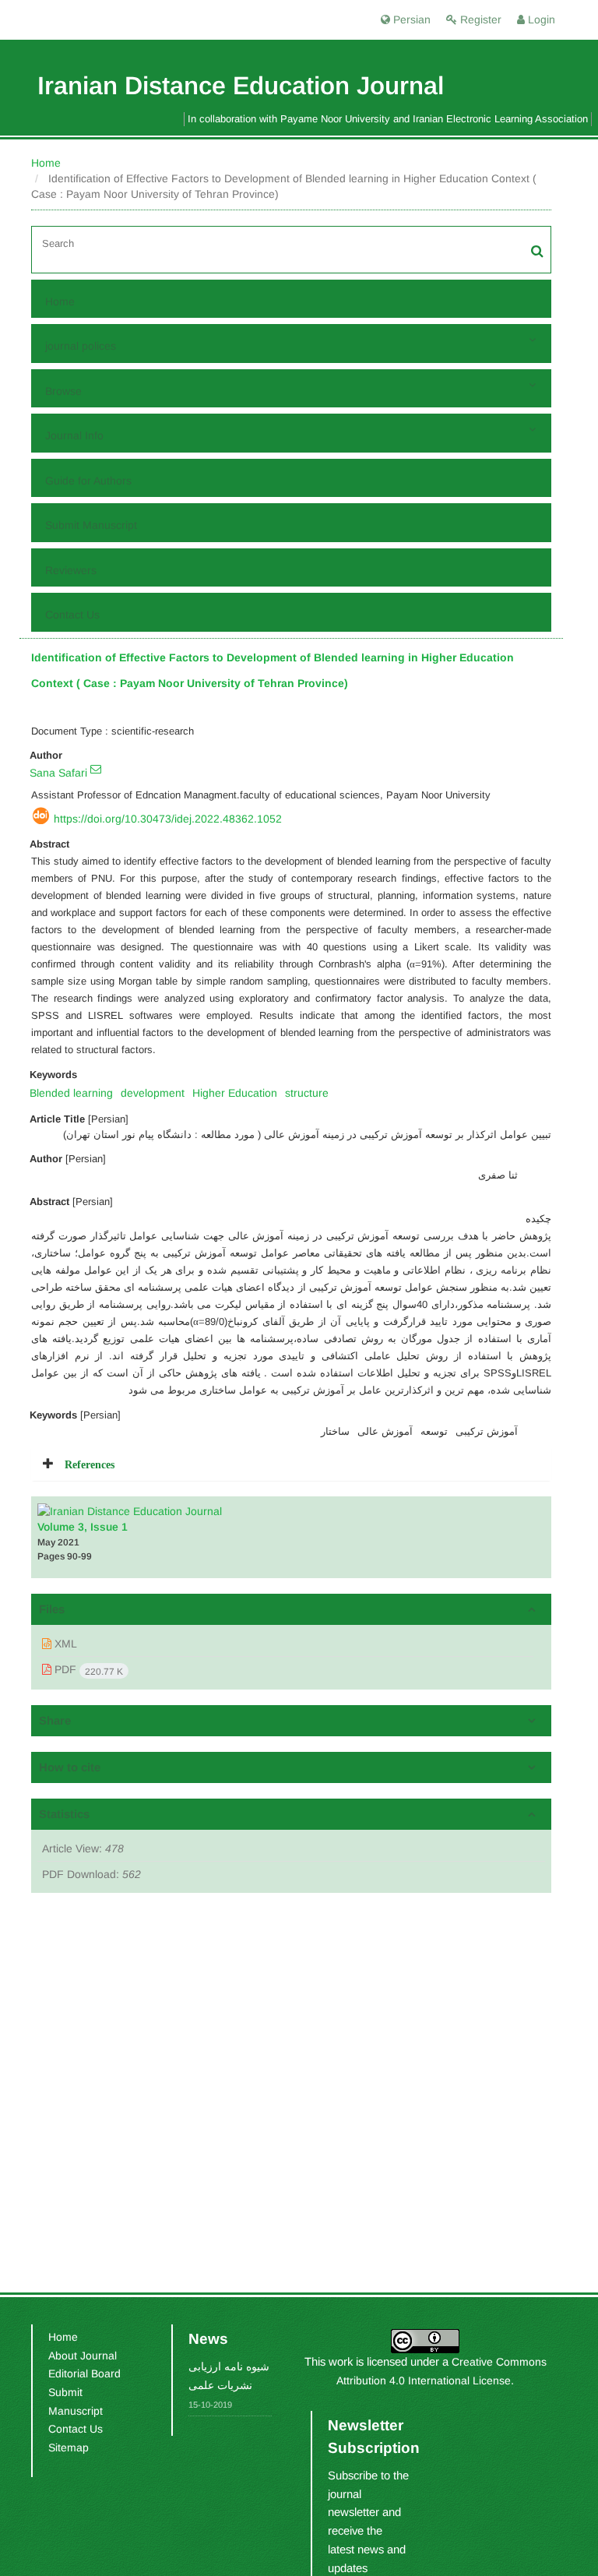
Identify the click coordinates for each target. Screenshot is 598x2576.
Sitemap (69, 2447)
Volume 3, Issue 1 (83, 1527)
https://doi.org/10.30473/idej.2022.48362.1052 (168, 819)
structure (307, 1093)
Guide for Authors (88, 481)
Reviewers (71, 570)
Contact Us (72, 615)
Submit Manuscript (91, 525)
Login (540, 19)
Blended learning (71, 1093)
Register (479, 19)
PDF (87, 1670)
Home (46, 163)
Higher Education (235, 1093)
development (153, 1093)
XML (64, 1644)
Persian (410, 19)
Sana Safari (58, 773)
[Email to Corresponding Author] (96, 769)
